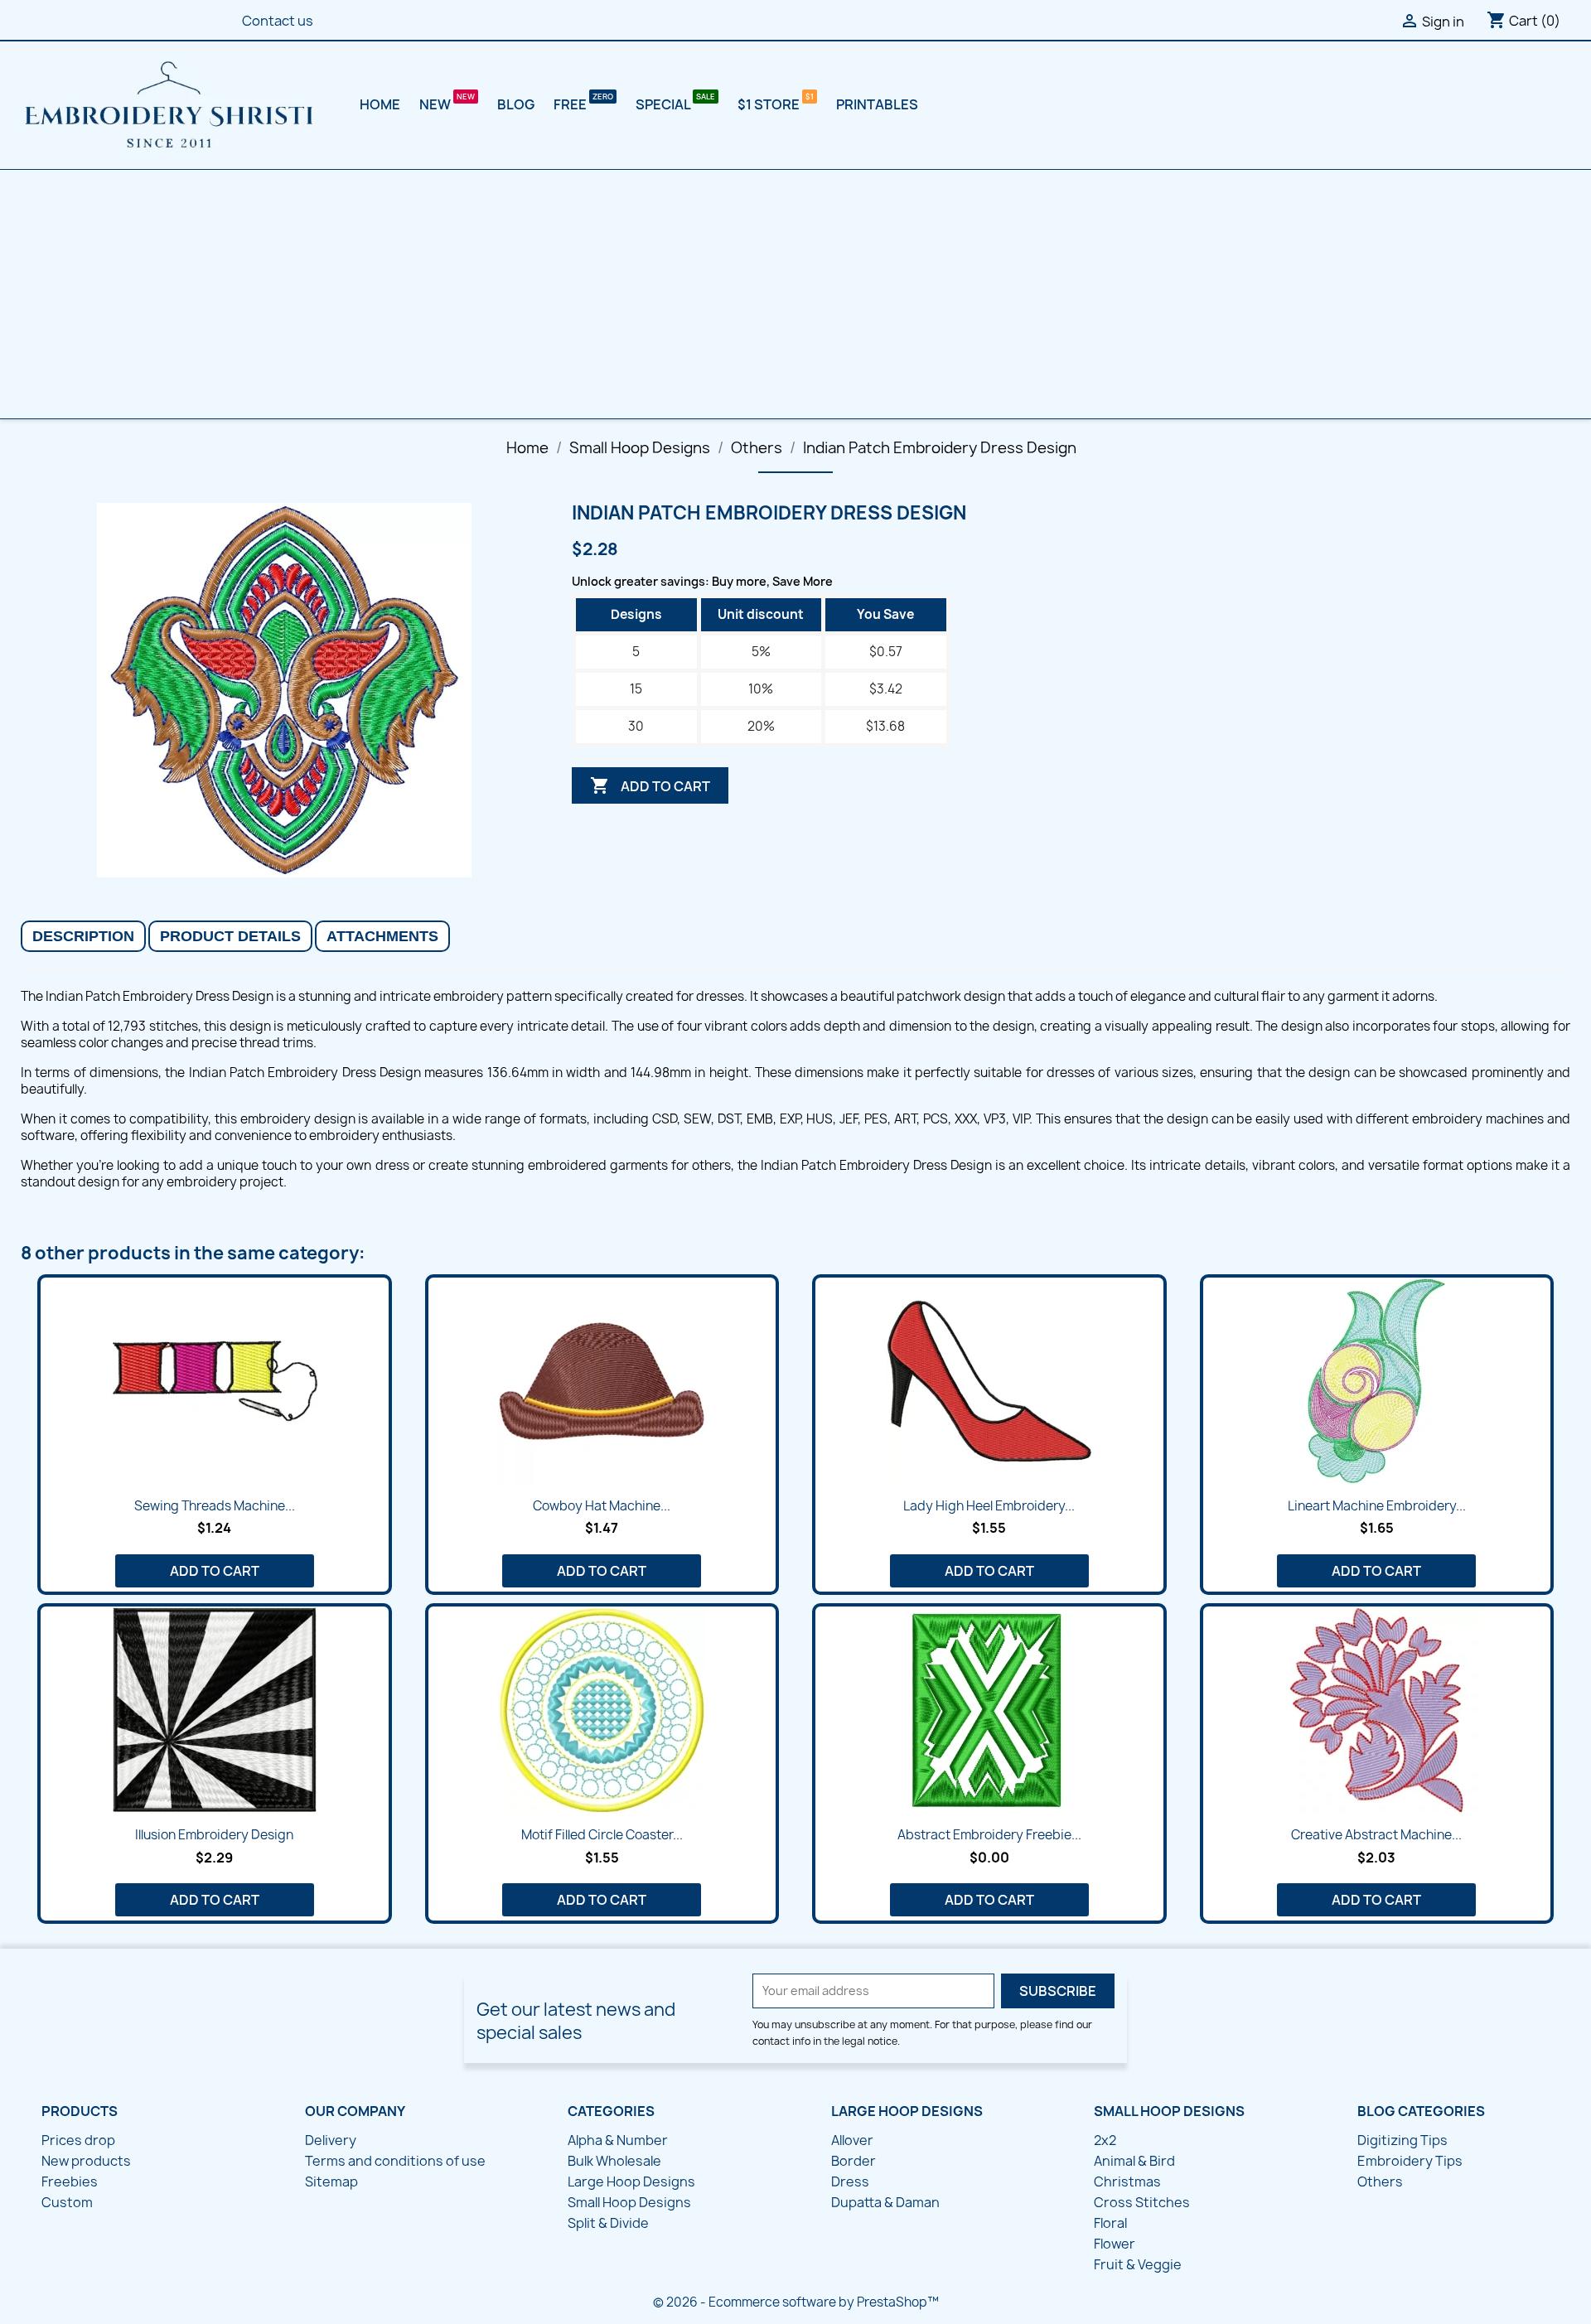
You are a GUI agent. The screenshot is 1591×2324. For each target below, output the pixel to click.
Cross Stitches (1142, 2202)
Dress (850, 2181)
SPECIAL (664, 104)
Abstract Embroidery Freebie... (989, 1835)
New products (86, 2161)
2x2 (1105, 2140)
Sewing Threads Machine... (215, 1506)
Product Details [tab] (230, 936)
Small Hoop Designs (629, 2202)
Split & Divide (608, 2223)
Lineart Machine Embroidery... (1377, 1506)
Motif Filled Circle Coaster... (602, 1835)
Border (854, 2161)
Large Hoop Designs (631, 2181)
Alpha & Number (618, 2140)
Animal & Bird (1134, 2161)
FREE (571, 104)
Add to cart (650, 785)
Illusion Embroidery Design (214, 1835)
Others (1380, 2181)
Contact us (278, 21)
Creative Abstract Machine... (1376, 1835)
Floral (1110, 2223)
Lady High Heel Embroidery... (989, 1506)
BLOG (516, 104)
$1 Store (770, 104)
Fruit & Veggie (1138, 2264)
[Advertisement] (795, 294)
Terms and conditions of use (395, 2161)
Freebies (70, 2181)
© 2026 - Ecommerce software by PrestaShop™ (796, 2302)
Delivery (331, 2140)
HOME (380, 104)
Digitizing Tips (1402, 2140)
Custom (67, 2202)
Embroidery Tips (1410, 2161)
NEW (436, 104)
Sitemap (331, 2181)
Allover (852, 2140)
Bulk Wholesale (614, 2161)
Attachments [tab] (382, 936)
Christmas (1127, 2181)
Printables (877, 104)
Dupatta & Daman (885, 2202)
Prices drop (78, 2140)
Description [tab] (83, 936)
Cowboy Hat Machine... (602, 1506)
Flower (1115, 2244)
